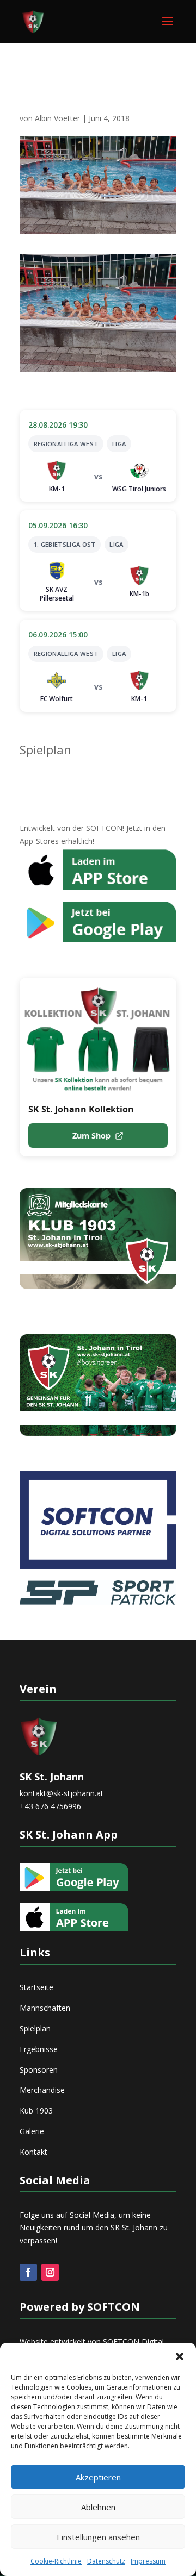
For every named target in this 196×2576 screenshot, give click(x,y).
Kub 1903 (36, 2111)
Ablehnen (98, 2507)
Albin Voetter (57, 118)
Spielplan (45, 749)
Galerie (32, 2131)
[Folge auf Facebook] (28, 2272)
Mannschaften (45, 2008)
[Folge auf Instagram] (50, 2272)
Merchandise (42, 2090)
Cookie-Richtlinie (56, 2561)
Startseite (36, 1987)
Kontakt (33, 2152)
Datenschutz (106, 2561)
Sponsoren (39, 2070)
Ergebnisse (39, 2049)
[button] (180, 2356)
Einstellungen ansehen (98, 2537)
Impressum (148, 2561)
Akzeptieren (98, 2477)
